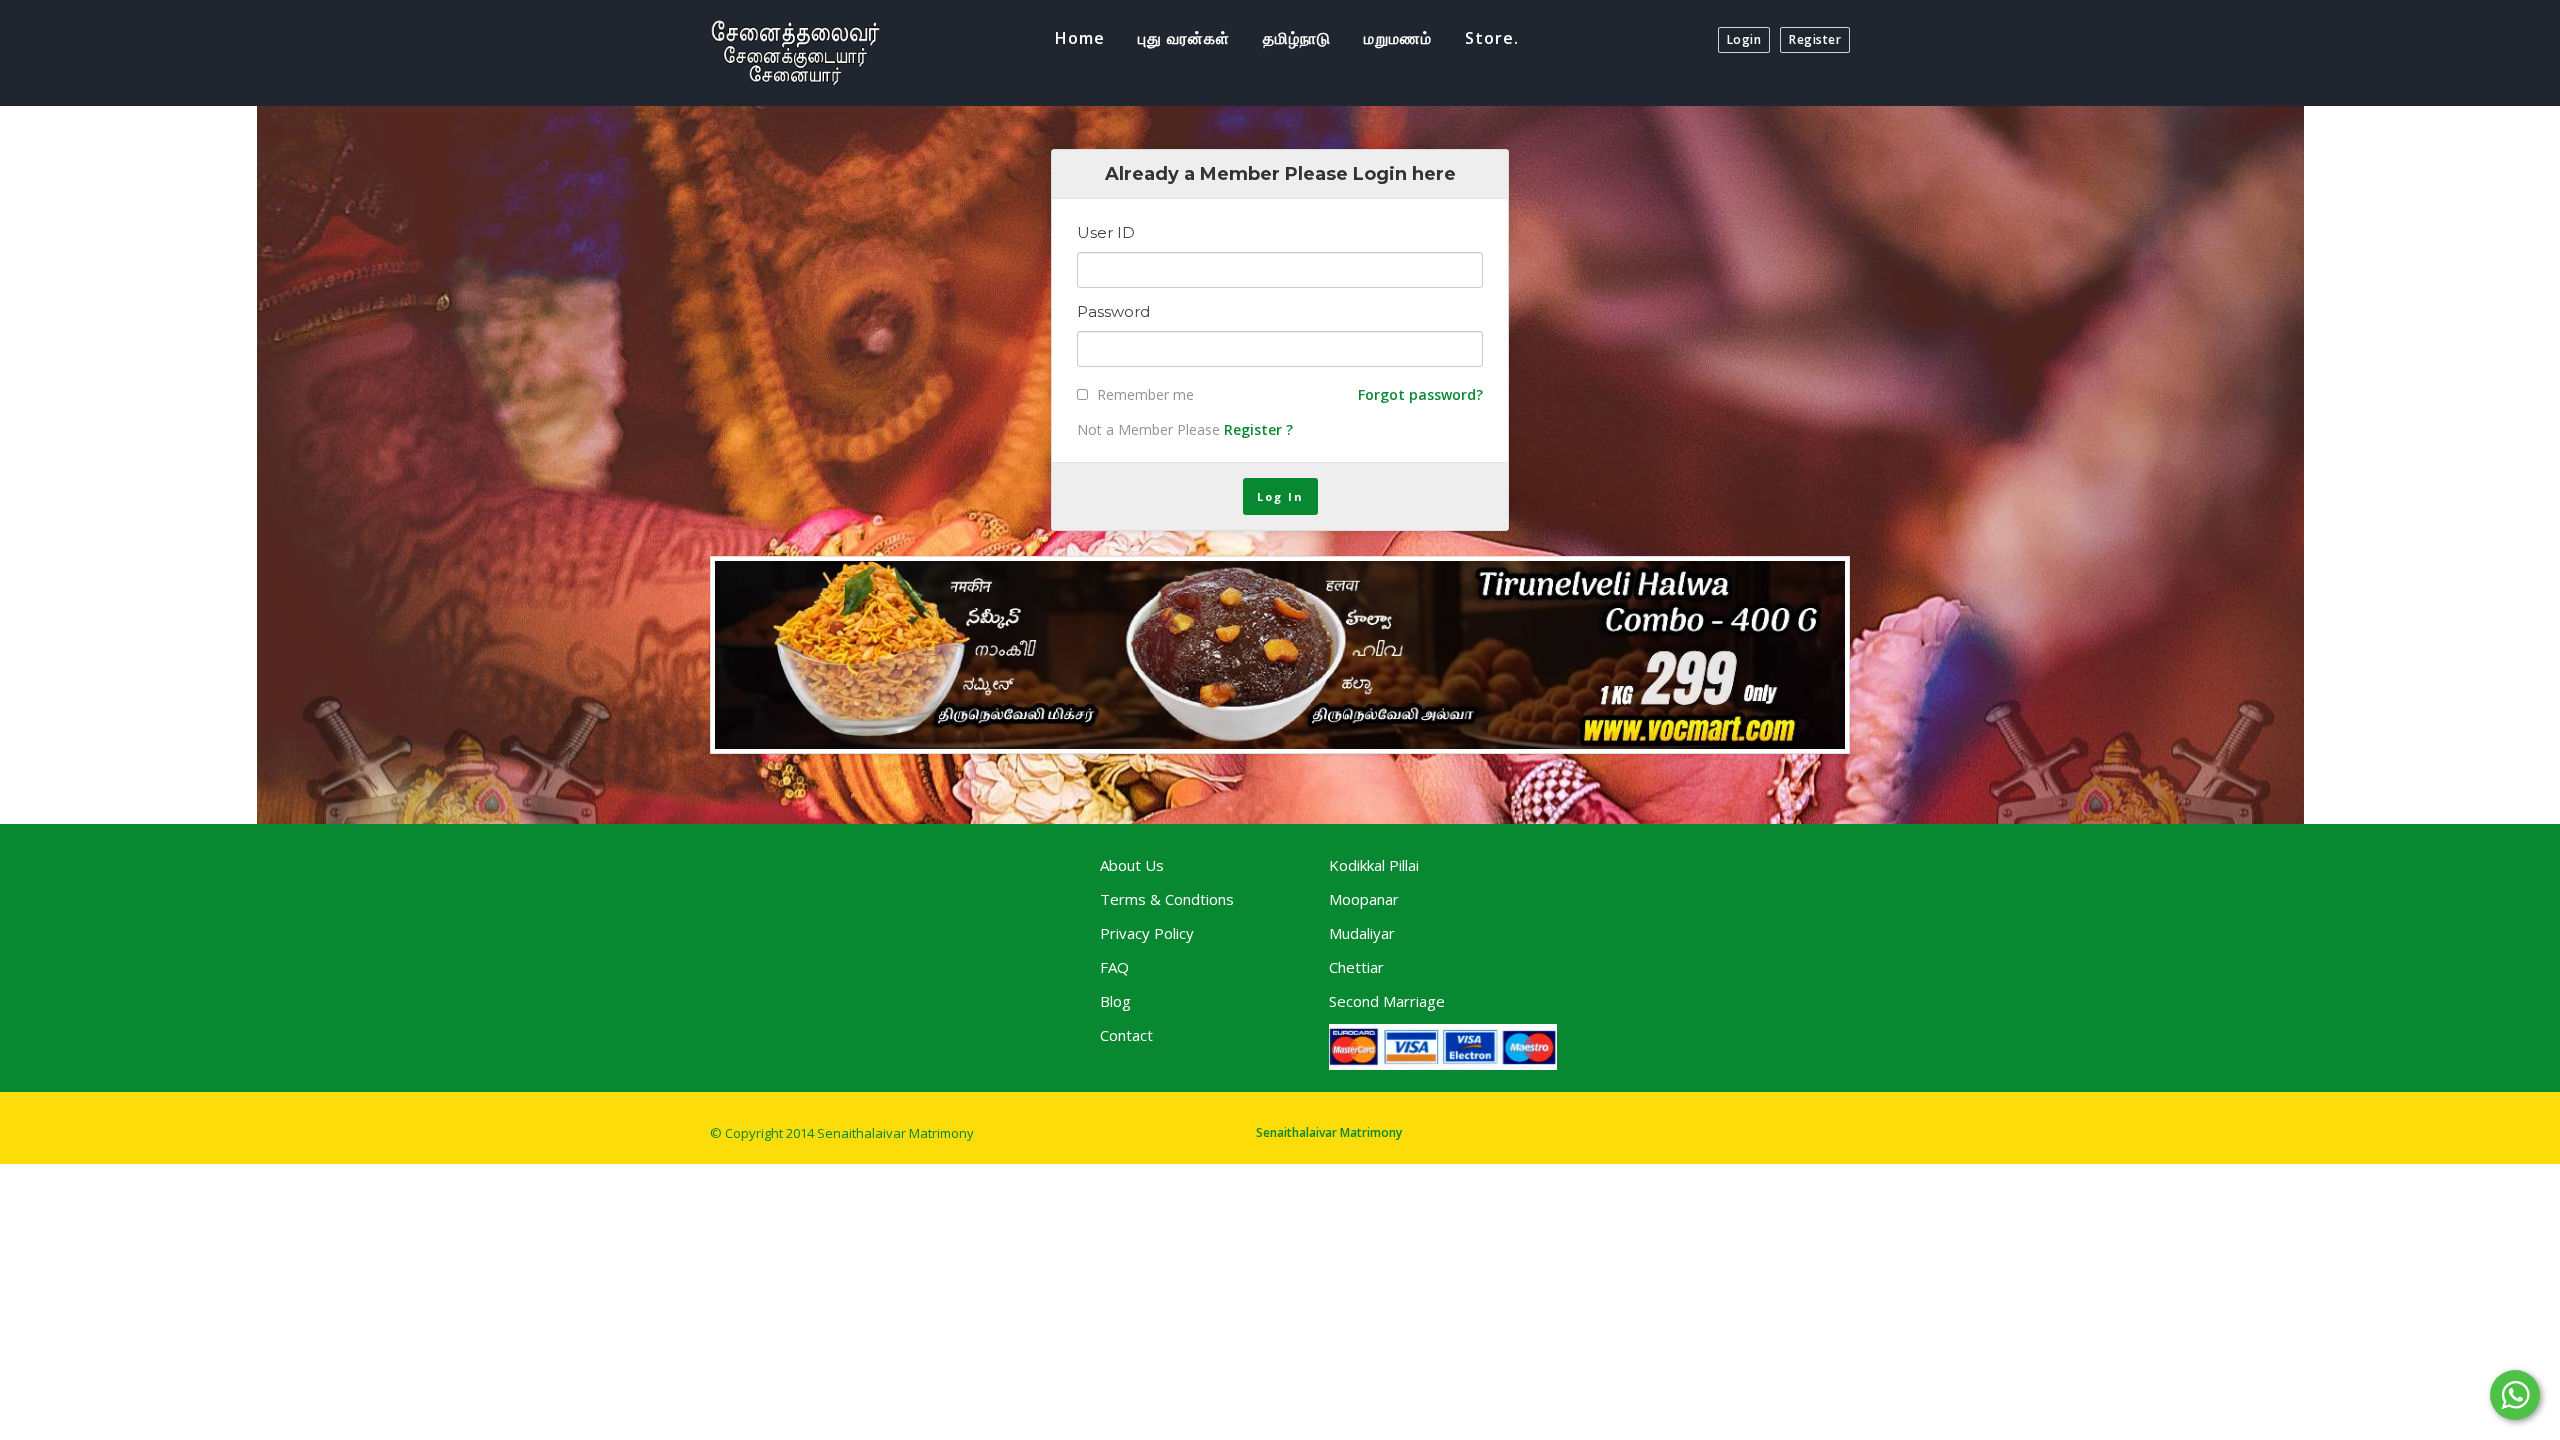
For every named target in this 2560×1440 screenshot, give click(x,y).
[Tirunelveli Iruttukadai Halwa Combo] (1280, 655)
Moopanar (1364, 899)
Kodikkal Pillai (1374, 865)
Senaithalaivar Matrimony (1329, 1132)
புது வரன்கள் (1184, 38)
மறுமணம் (1398, 38)
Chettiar (1356, 967)
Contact (1126, 1035)
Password (1113, 312)
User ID (1106, 233)
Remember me (1145, 394)
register (1815, 39)
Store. (1492, 38)
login (1744, 39)
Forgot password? (1420, 394)
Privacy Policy (1147, 933)
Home (1080, 38)
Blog (1115, 1001)
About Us (1132, 865)
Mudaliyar (1362, 933)
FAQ (1114, 967)
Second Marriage (1387, 1001)
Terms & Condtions (1167, 899)
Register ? (1258, 429)
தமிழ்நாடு (1297, 38)
